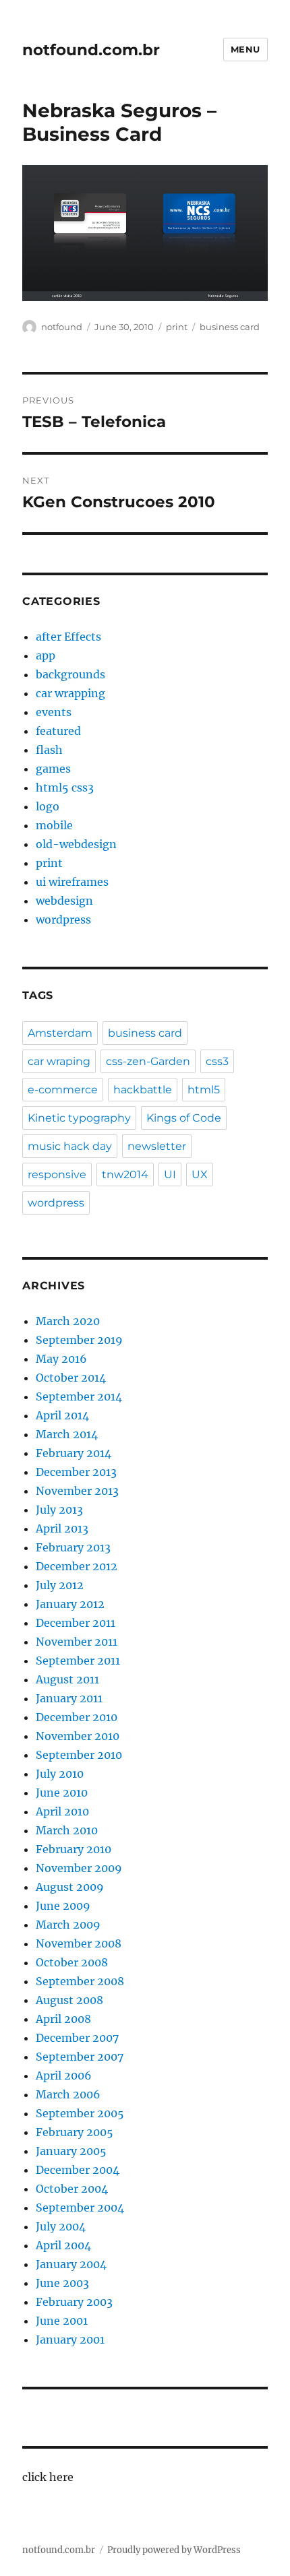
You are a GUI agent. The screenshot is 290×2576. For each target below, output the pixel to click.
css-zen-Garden (148, 1061)
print (177, 327)
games (53, 769)
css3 (217, 1061)
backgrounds (70, 674)
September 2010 (79, 1755)
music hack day (70, 1146)
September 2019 (79, 1340)
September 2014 (79, 1396)
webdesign (64, 901)
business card (230, 327)
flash (49, 750)
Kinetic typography (79, 1118)
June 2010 (62, 1793)
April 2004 (63, 2245)
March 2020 (68, 1321)
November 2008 (79, 1943)
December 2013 (76, 1472)
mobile (54, 825)
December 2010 (77, 1717)
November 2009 (79, 1868)
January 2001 (70, 2340)
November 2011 (77, 1642)
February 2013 (73, 1547)
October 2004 (72, 2189)
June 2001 (62, 2321)
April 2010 (62, 1811)
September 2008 (80, 1981)
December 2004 (78, 2170)
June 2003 (62, 2283)
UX (200, 1174)
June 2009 (63, 1906)
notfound (62, 327)
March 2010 (67, 1830)
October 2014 (71, 1378)
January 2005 (71, 2151)
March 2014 (67, 1434)
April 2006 (64, 2075)
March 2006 (68, 2094)
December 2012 (77, 1566)
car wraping (59, 1061)
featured (58, 731)
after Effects (68, 637)
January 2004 (71, 2264)
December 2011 (76, 1623)
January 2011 (69, 1698)
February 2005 (75, 2132)
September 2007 (80, 2057)
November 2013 (77, 1491)
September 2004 (80, 2208)
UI (170, 1174)
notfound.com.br (91, 50)
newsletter (157, 1146)
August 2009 (70, 1887)
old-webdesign (76, 844)
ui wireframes (72, 882)
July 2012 (60, 1585)
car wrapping (70, 693)
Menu (245, 49)
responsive (57, 1174)
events (54, 712)
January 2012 (70, 1604)
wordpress (63, 920)
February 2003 (74, 2302)
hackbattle (143, 1090)
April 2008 (63, 2019)
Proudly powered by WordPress (174, 2550)
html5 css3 (65, 787)
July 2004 (61, 2226)
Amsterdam (60, 1033)
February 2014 (74, 1453)
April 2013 (62, 1528)
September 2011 (78, 1661)
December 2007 (77, 2038)
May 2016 (61, 1359)
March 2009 (68, 1925)
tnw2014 (125, 1174)
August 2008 (69, 2000)
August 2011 (67, 1679)
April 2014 (62, 1415)
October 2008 (72, 1962)
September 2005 (80, 2113)
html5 (204, 1090)
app (46, 655)
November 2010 (78, 1736)
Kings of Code (184, 1118)
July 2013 (59, 1510)
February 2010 (74, 1849)
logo (48, 806)
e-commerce (63, 1090)
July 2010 (60, 1774)
